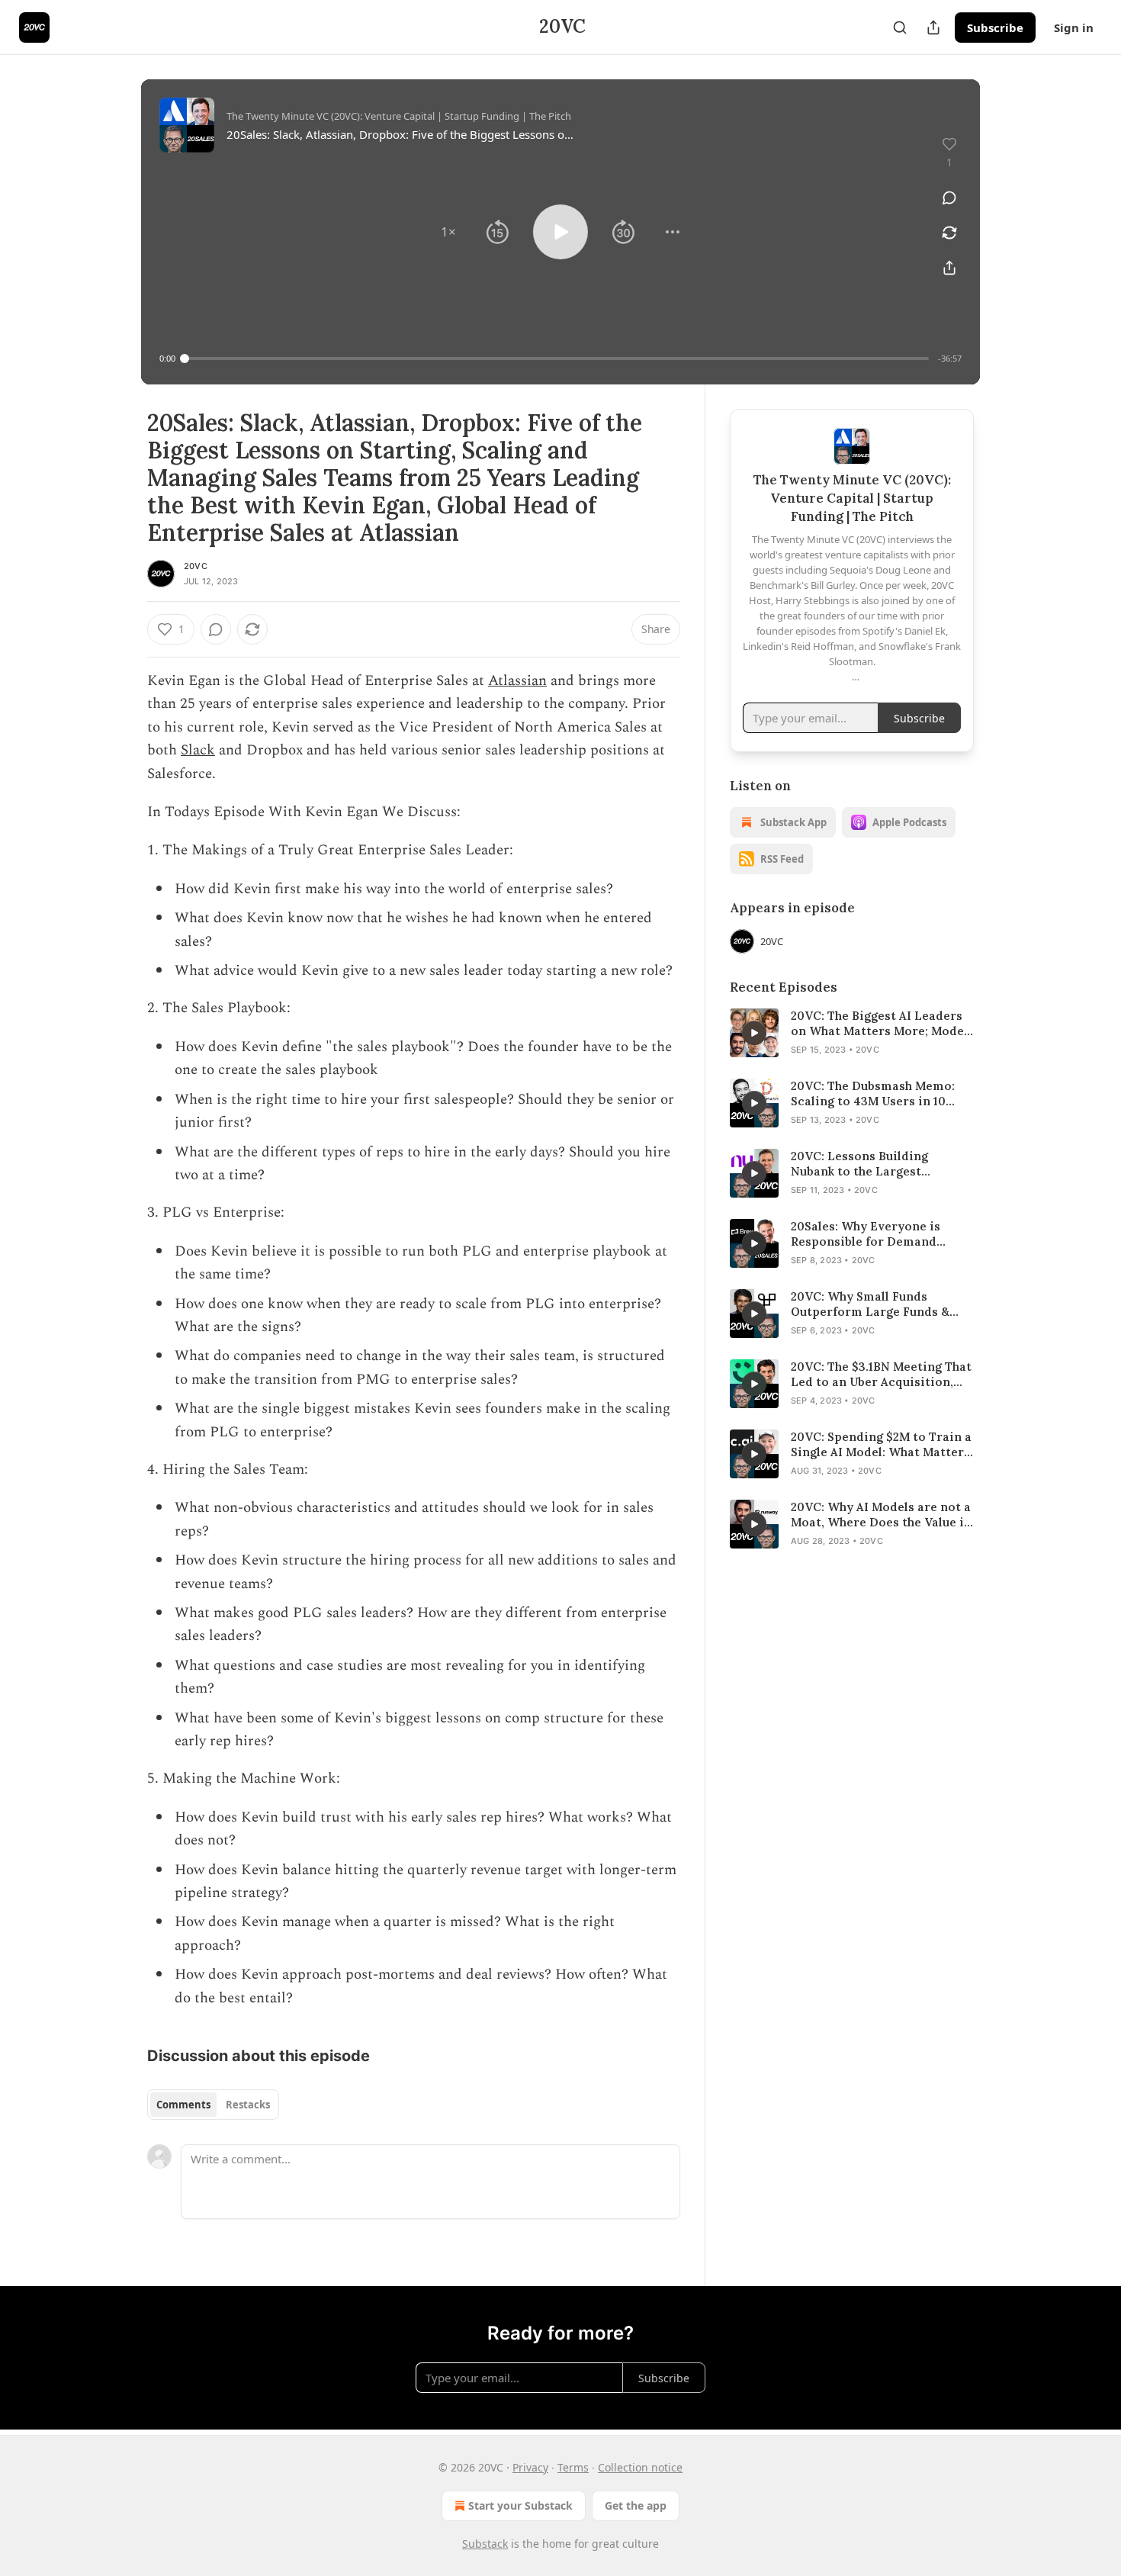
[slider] (557, 359)
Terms (573, 2467)
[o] (754, 1033)
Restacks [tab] (248, 2105)
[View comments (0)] (949, 198)
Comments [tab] (183, 2105)
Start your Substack (520, 2505)
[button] (448, 232)
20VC (196, 566)
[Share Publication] (933, 27)
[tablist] (213, 2105)
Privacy (530, 2467)
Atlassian (517, 681)
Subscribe (995, 27)
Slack (198, 750)
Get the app (636, 2505)
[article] (852, 1033)
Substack (485, 2544)
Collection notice (640, 2467)
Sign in (1074, 27)
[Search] (900, 27)
